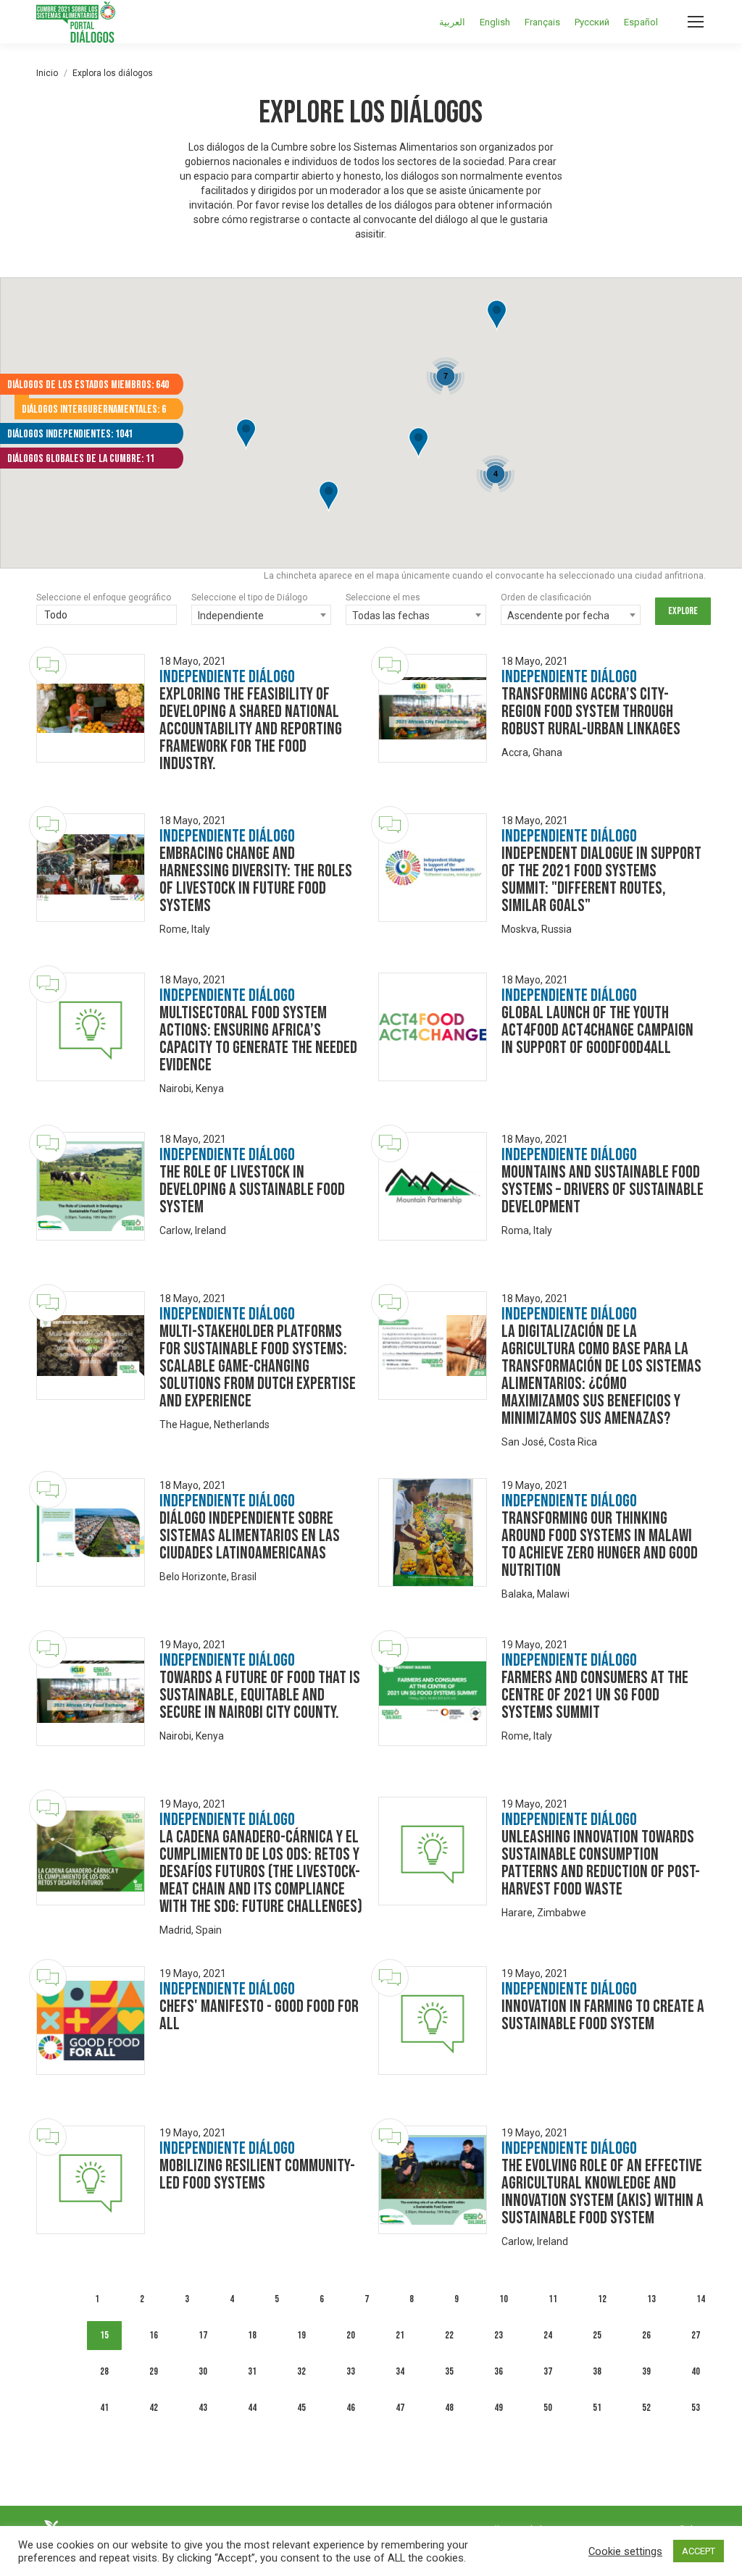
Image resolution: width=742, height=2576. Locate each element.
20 (351, 2335)
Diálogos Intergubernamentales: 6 (94, 410)
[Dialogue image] (91, 708)
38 (597, 2371)
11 (553, 2299)
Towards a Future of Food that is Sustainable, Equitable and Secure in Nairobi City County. (260, 1695)
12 (602, 2299)
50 (548, 2408)
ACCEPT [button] (699, 2551)
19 (301, 2335)
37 (548, 2371)
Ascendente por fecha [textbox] (558, 616)
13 (651, 2299)
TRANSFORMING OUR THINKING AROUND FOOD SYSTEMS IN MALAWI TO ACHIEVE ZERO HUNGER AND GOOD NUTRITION (600, 1544)
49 (499, 2408)
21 (400, 2335)
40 (696, 2371)
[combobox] (107, 616)
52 (646, 2408)
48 (449, 2408)
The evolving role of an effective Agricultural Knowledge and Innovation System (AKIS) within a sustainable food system (603, 2192)
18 (252, 2335)
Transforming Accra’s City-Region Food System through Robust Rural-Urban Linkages (591, 712)
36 (499, 2371)
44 (252, 2408)
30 (203, 2371)
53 (696, 2408)
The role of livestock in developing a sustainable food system (252, 1190)
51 (597, 2408)
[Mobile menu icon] (696, 22)
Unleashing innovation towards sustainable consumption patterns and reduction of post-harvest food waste (601, 1863)
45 (301, 2408)
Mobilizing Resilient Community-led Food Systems (257, 2174)
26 (646, 2335)
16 (154, 2335)
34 (400, 2371)
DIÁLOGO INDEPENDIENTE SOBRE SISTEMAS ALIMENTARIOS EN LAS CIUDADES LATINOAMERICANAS (250, 1536)
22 (449, 2335)
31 (252, 2371)
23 (499, 2335)
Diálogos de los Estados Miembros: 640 (88, 385)
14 (701, 2299)
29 (154, 2371)
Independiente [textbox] (231, 616)
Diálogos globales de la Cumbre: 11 (81, 459)
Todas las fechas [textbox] (391, 616)
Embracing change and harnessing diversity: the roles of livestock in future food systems (256, 880)
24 (548, 2335)
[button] (418, 444)
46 (351, 2408)
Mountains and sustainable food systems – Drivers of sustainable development (603, 1190)
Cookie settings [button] (625, 2551)
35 (449, 2371)
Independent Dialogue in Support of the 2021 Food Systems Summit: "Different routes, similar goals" (601, 880)
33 (351, 2371)
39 (646, 2371)
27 (696, 2335)
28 (104, 2371)
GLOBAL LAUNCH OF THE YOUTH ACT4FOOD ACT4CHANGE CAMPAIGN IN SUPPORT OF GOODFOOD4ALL (597, 1030)
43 (203, 2408)
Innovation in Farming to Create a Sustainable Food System (603, 2015)
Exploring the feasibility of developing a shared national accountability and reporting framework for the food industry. (251, 729)
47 (400, 2408)
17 (203, 2335)
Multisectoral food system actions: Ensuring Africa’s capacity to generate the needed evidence (258, 1039)
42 (154, 2408)
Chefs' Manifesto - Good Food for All (259, 2015)
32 (301, 2371)
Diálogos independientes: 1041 (70, 434)
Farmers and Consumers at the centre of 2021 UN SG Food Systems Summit (595, 1695)
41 (104, 2408)
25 (597, 2335)
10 (504, 2299)
